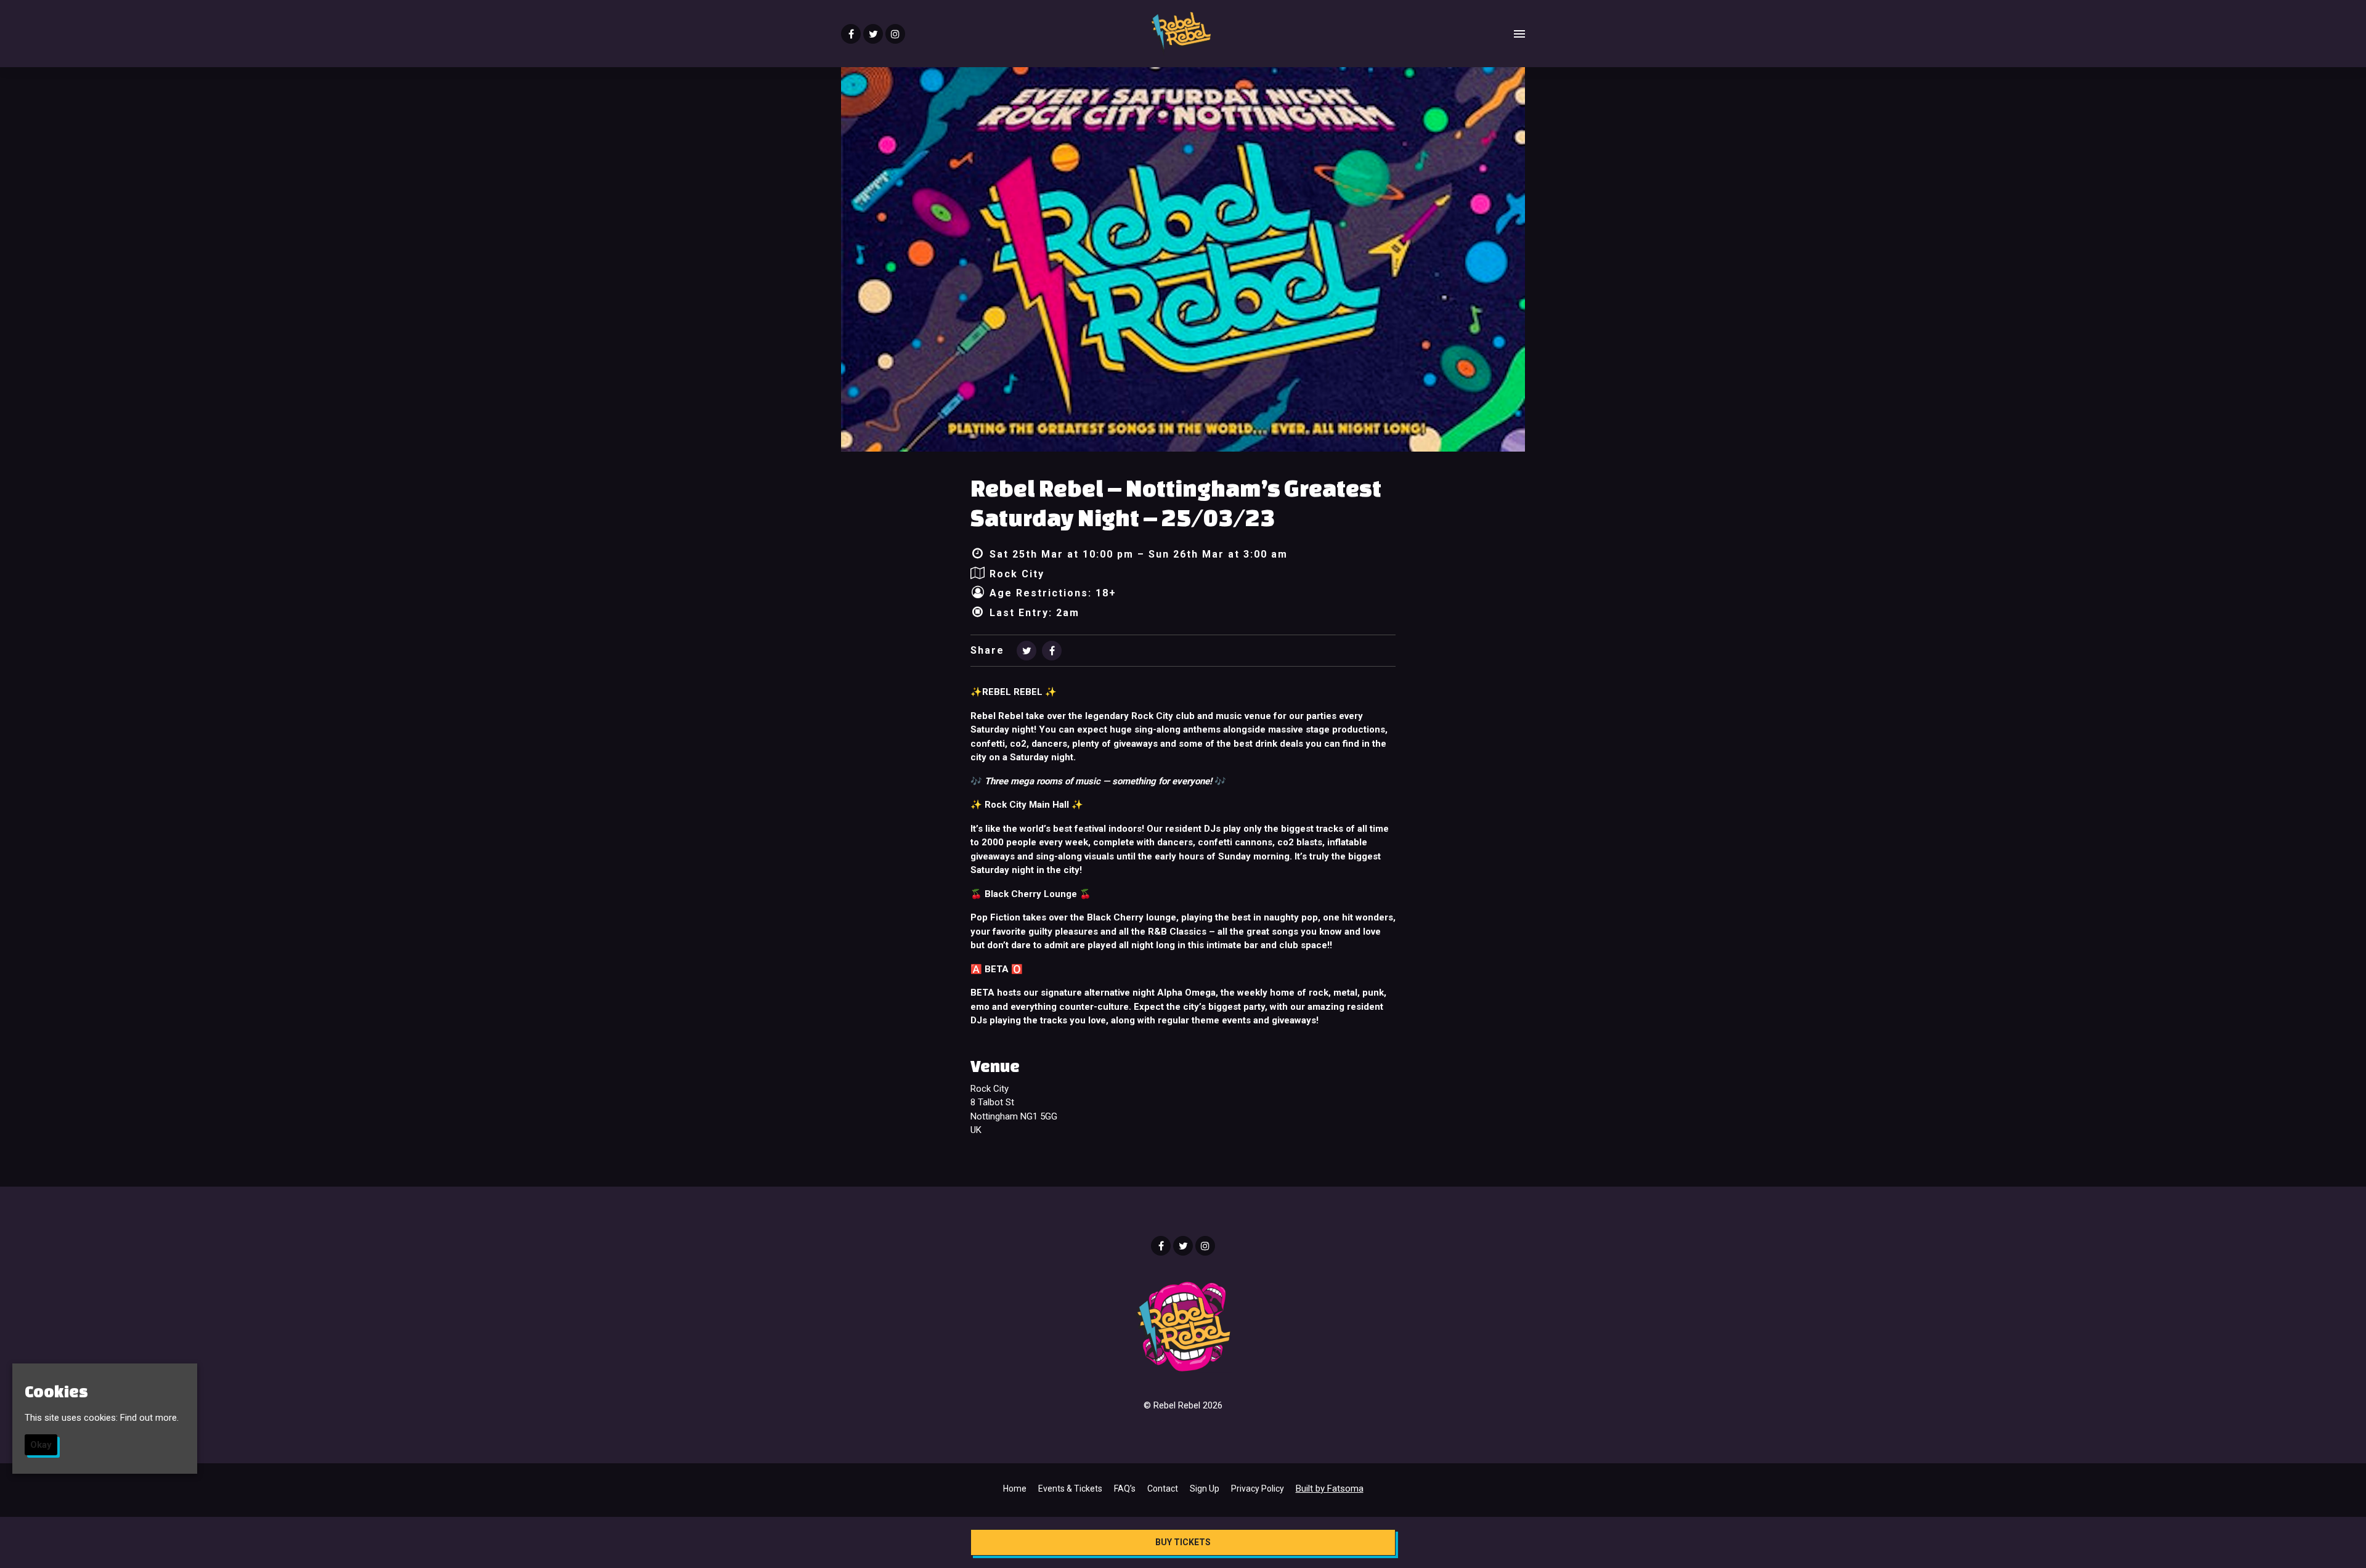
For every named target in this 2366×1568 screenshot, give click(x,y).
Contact (1163, 1489)
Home (1015, 1489)
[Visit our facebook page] (851, 35)
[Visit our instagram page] (895, 35)
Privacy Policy (1258, 1489)
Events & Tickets (1070, 1489)
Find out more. (149, 1418)
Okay (41, 1445)
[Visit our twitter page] (873, 35)
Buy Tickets (1183, 1542)
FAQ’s (1125, 1489)
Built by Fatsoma (1330, 1489)
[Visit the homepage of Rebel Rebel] (1180, 34)
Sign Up (1205, 1489)
